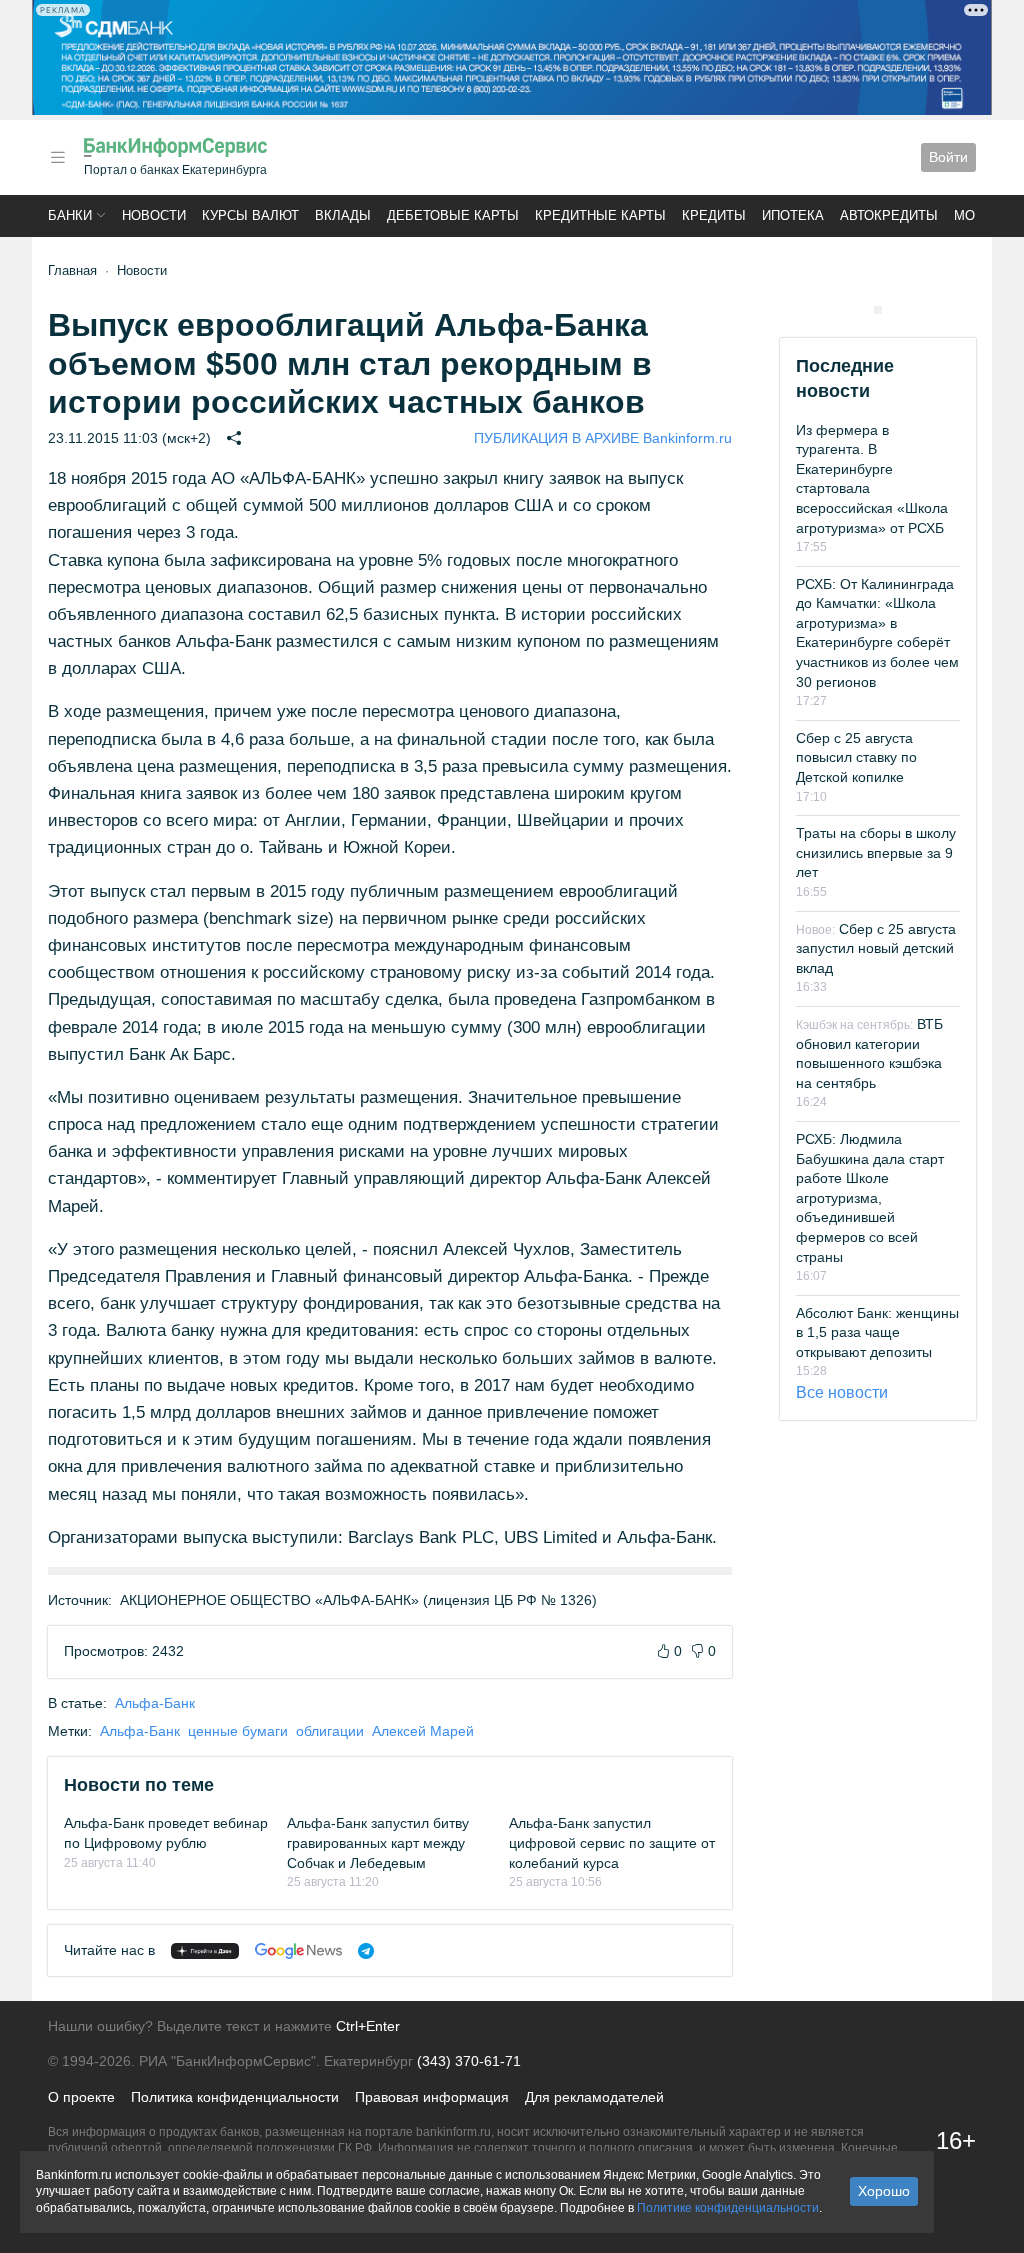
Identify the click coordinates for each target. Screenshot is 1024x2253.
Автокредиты (889, 215)
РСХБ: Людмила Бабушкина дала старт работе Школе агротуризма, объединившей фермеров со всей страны (870, 1198)
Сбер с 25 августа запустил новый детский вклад (876, 948)
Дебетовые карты (453, 215)
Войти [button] (948, 157)
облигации (330, 1731)
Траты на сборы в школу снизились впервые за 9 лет (876, 852)
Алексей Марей (423, 1731)
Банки (70, 215)
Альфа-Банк (155, 1703)
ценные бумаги (238, 1731)
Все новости (842, 1392)
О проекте (81, 2097)
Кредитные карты (600, 215)
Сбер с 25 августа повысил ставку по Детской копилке (856, 757)
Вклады (343, 215)
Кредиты (714, 215)
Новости (154, 215)
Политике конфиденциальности (728, 2208)
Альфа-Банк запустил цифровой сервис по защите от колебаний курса (612, 1842)
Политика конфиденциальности (235, 2097)
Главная (72, 270)
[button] (58, 157)
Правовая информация (432, 2097)
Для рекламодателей (594, 2097)
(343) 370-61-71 (469, 2061)
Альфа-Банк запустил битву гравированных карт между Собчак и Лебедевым (378, 1842)
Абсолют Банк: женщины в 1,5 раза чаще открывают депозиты (877, 1332)
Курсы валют (250, 215)
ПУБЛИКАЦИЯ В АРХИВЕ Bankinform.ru (603, 438)
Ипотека (793, 215)
